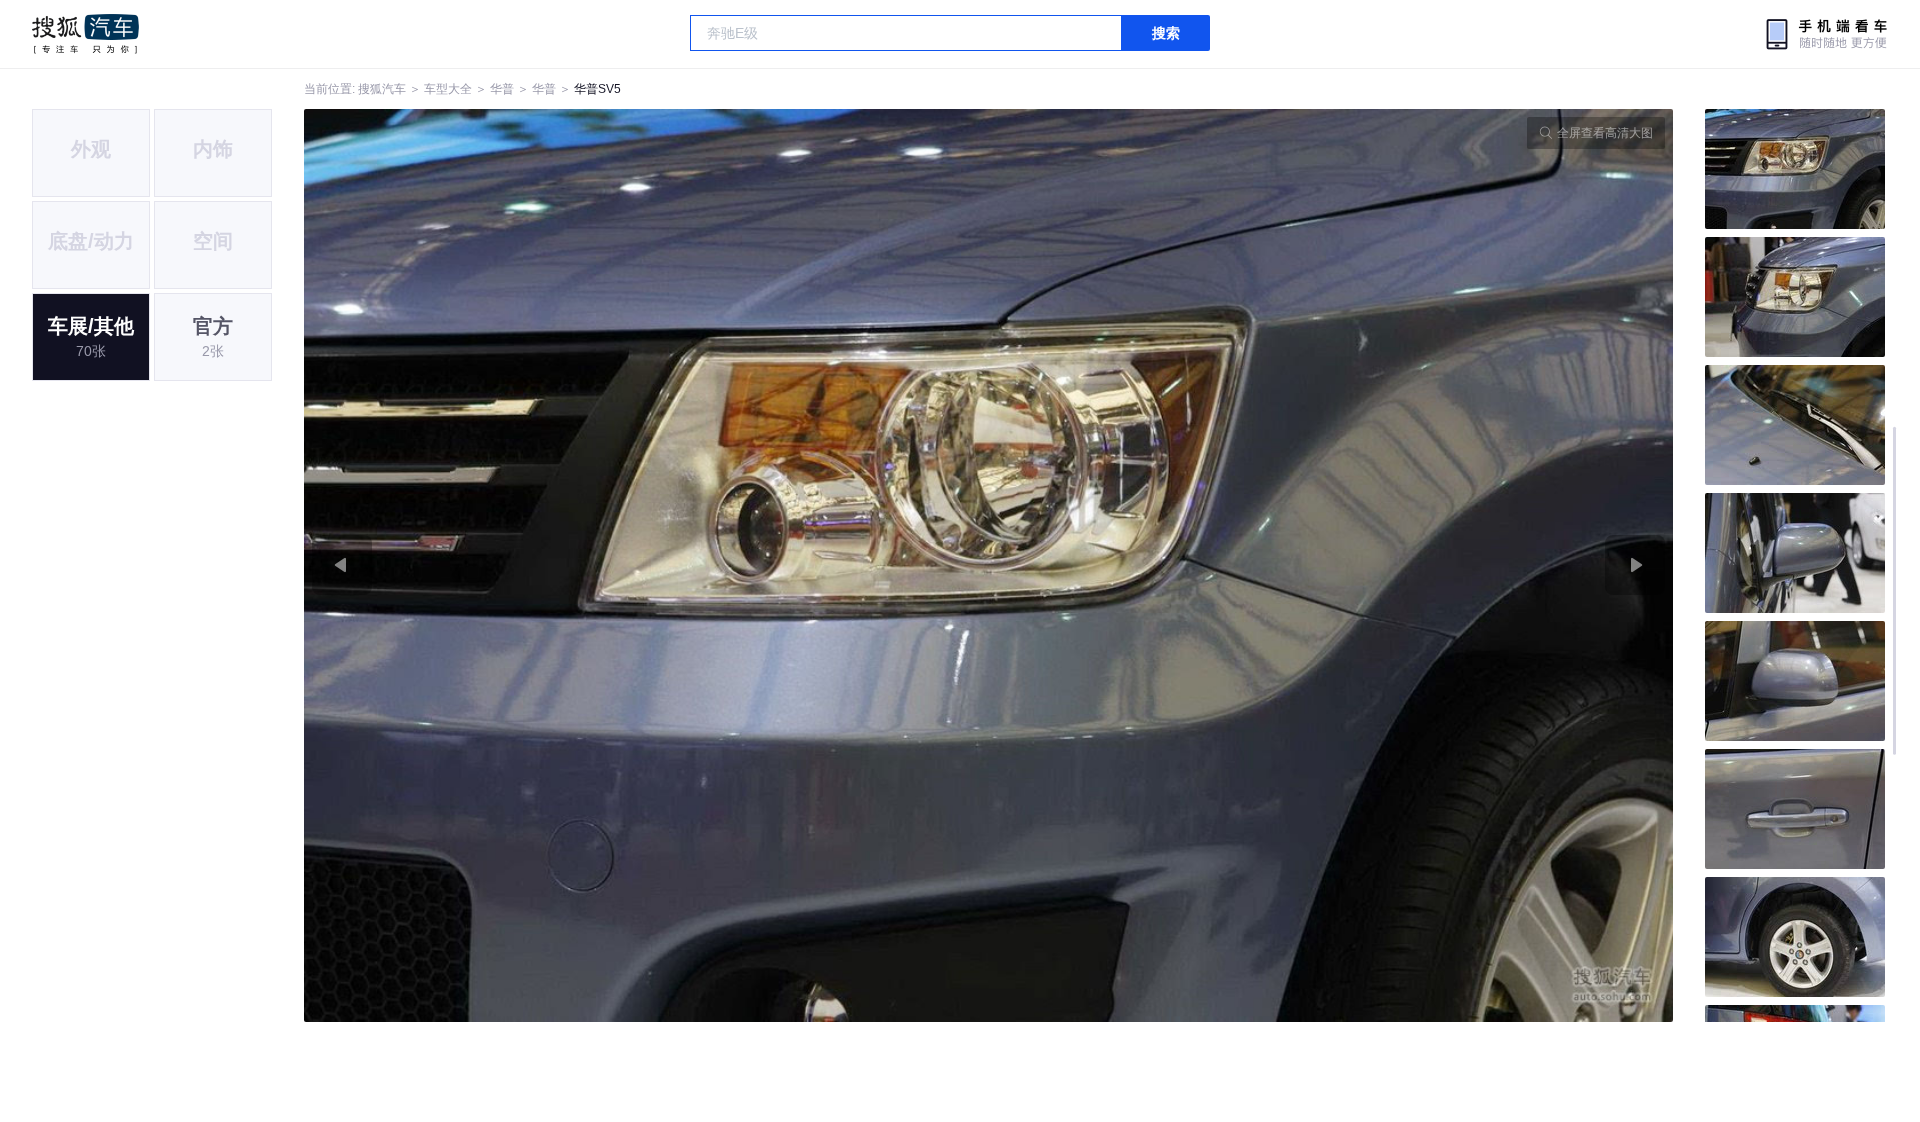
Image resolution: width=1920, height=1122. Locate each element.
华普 (502, 89)
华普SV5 (597, 89)
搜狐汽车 (85, 34)
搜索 (1166, 33)
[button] (646, 565)
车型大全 (448, 89)
